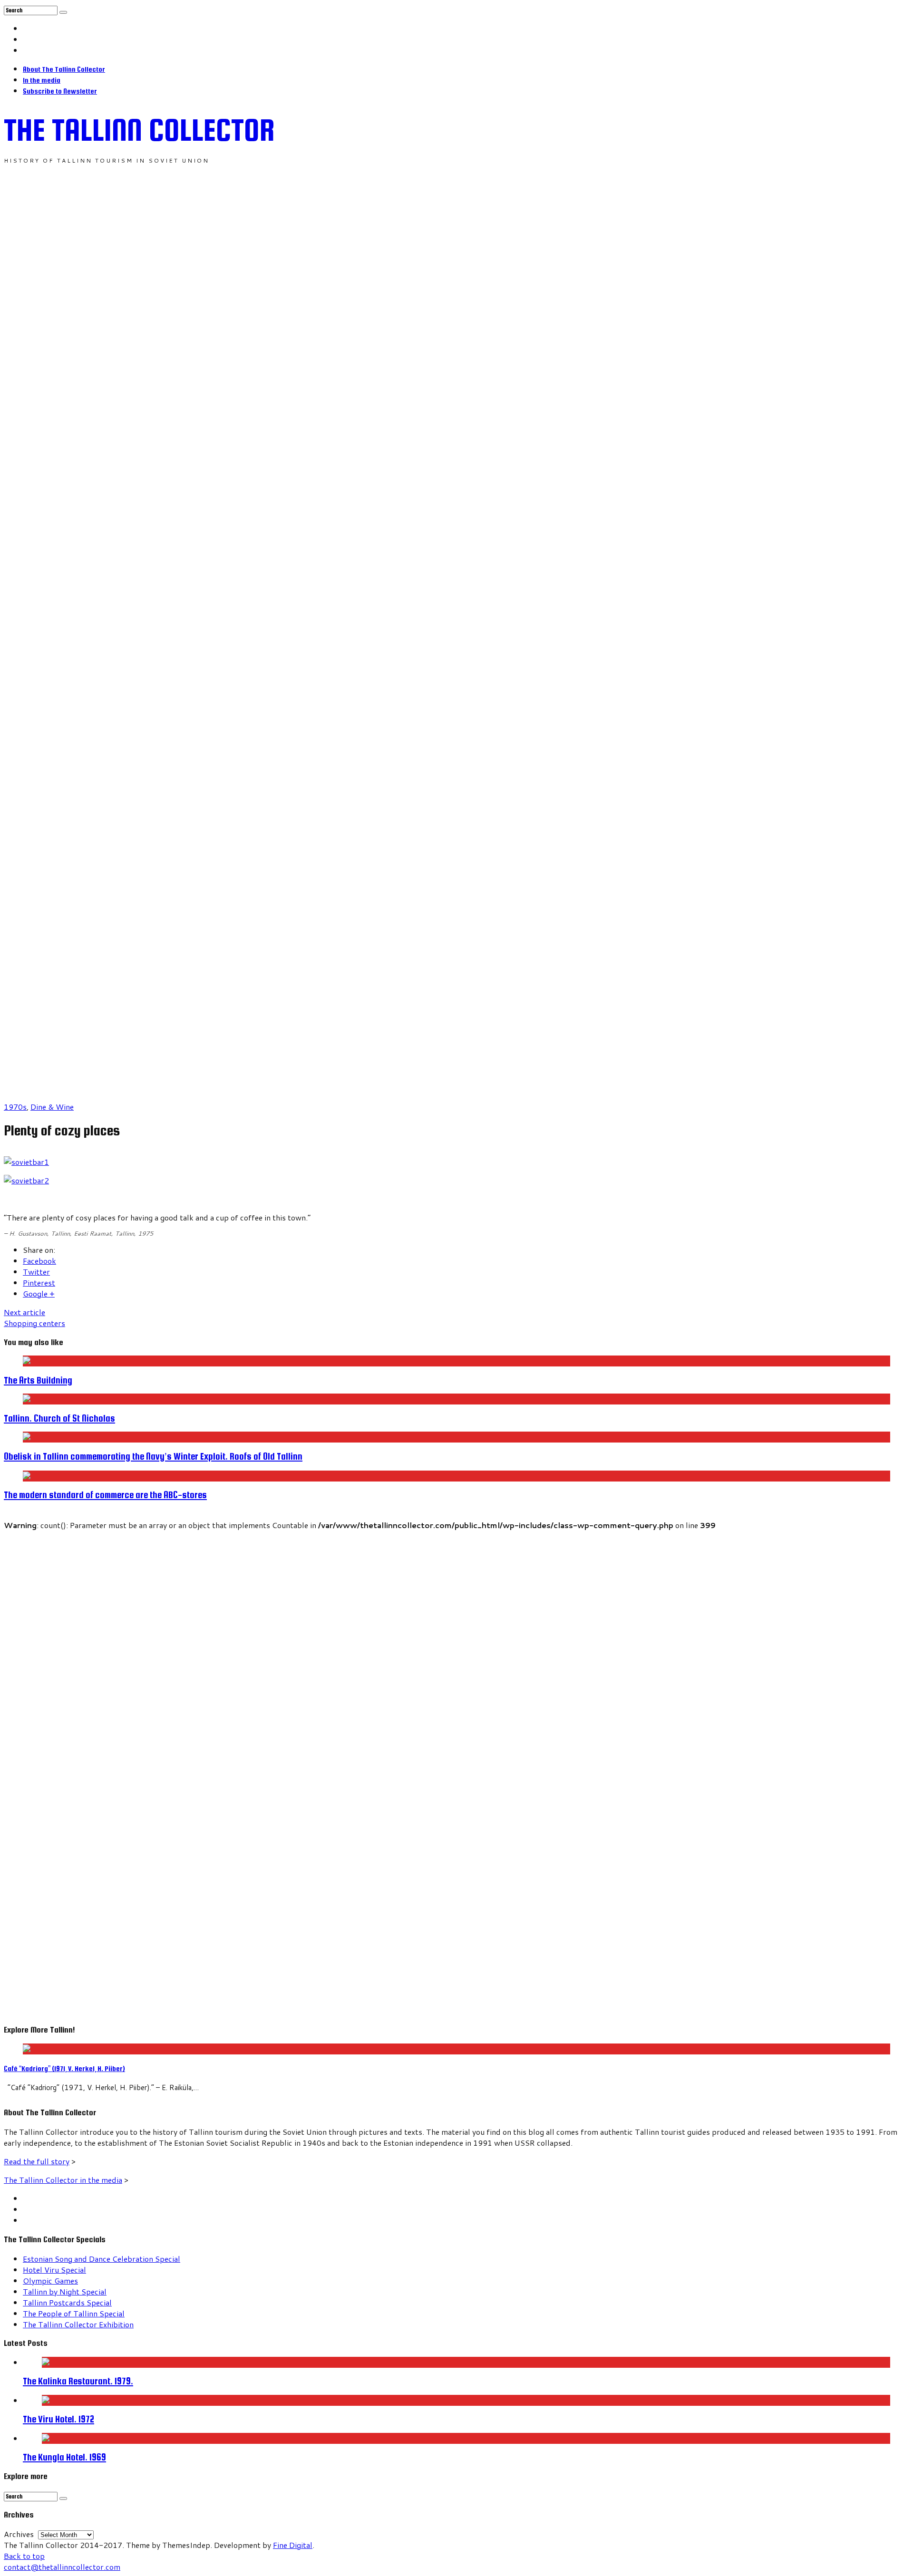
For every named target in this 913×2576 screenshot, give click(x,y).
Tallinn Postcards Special (67, 2302)
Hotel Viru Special (54, 2270)
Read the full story (37, 2161)
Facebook (39, 1261)
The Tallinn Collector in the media (63, 2180)
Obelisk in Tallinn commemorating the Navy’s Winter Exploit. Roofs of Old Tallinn (153, 1456)
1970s (15, 1107)
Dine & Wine (52, 1107)
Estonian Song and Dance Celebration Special (102, 2259)
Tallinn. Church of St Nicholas (59, 1418)
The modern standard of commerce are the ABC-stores (105, 1495)
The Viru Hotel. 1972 (58, 2419)
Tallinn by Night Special (65, 2291)
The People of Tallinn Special (74, 2313)
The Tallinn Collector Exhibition (78, 2324)
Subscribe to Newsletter (60, 91)
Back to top (24, 2556)
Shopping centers (34, 1317)
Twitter (36, 1272)
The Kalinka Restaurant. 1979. (78, 2381)
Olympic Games (50, 2281)
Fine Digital (293, 2545)
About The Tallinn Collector (64, 69)
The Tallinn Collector (139, 130)
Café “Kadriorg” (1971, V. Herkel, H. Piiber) (64, 2068)
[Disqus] (456, 1649)
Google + (39, 1293)
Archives (19, 2534)
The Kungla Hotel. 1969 (64, 2457)
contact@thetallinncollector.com (62, 2567)
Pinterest (39, 1283)
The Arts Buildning (38, 1380)
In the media (42, 80)
